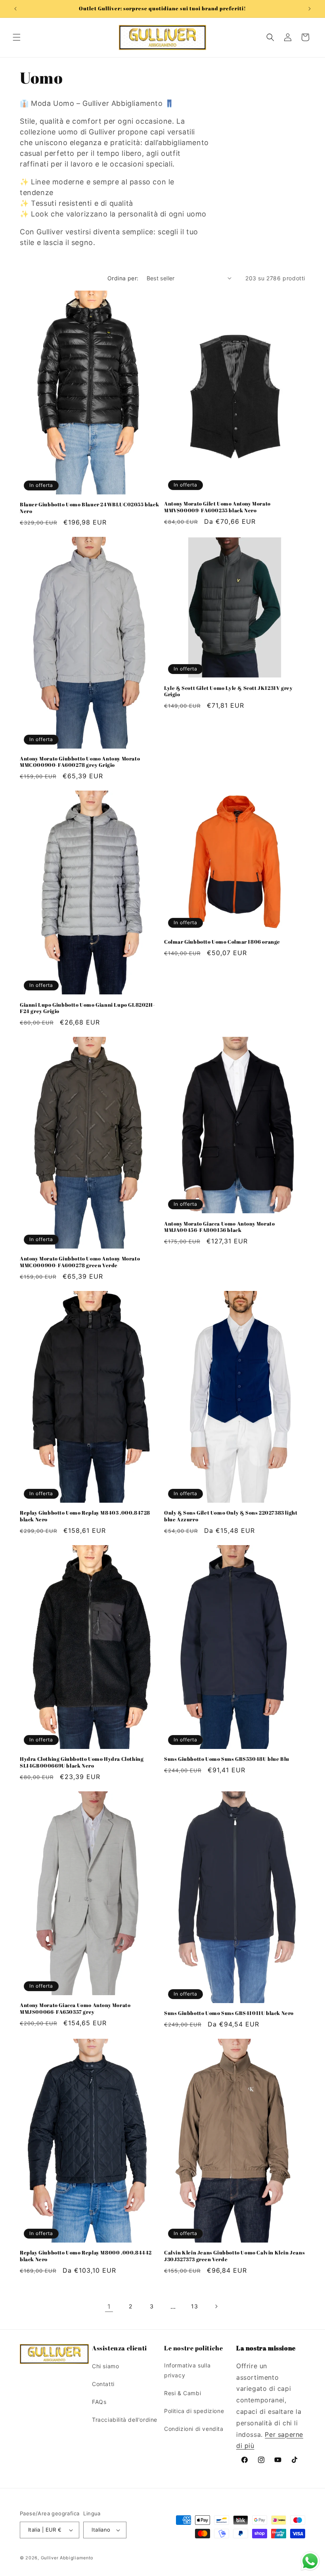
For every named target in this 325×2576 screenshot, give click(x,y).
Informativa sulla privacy (187, 2370)
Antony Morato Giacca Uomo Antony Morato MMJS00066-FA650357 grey (75, 2009)
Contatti (103, 2384)
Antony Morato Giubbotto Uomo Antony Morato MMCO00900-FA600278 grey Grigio (80, 762)
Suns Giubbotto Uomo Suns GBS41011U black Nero (229, 2013)
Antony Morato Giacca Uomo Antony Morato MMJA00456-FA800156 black (219, 1227)
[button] (17, 37)
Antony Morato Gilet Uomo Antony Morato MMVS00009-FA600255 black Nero (217, 507)
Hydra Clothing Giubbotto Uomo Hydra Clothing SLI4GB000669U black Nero (82, 1762)
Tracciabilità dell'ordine (125, 2420)
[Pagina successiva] (216, 2306)
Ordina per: (123, 278)
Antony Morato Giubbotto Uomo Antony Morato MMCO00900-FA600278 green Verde (80, 1262)
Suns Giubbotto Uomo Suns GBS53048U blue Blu (227, 1759)
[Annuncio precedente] (15, 9)
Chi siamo (105, 2366)
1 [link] (109, 2306)
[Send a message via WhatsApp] (310, 2561)
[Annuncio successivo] (310, 9)
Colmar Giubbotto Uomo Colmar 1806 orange (222, 942)
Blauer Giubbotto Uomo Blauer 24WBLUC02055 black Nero (89, 508)
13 (194, 2306)
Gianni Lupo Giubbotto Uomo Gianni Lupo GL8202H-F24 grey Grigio (87, 1008)
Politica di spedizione (194, 2411)
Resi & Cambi (183, 2393)
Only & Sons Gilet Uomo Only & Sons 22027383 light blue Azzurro (231, 1516)
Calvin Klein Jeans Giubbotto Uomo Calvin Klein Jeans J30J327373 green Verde (234, 2256)
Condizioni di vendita (194, 2429)
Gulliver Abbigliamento (67, 2558)
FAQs (99, 2402)
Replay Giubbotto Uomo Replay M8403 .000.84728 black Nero (85, 1516)
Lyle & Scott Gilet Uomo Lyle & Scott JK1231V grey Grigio (228, 691)
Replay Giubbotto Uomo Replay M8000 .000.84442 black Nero (86, 2256)
